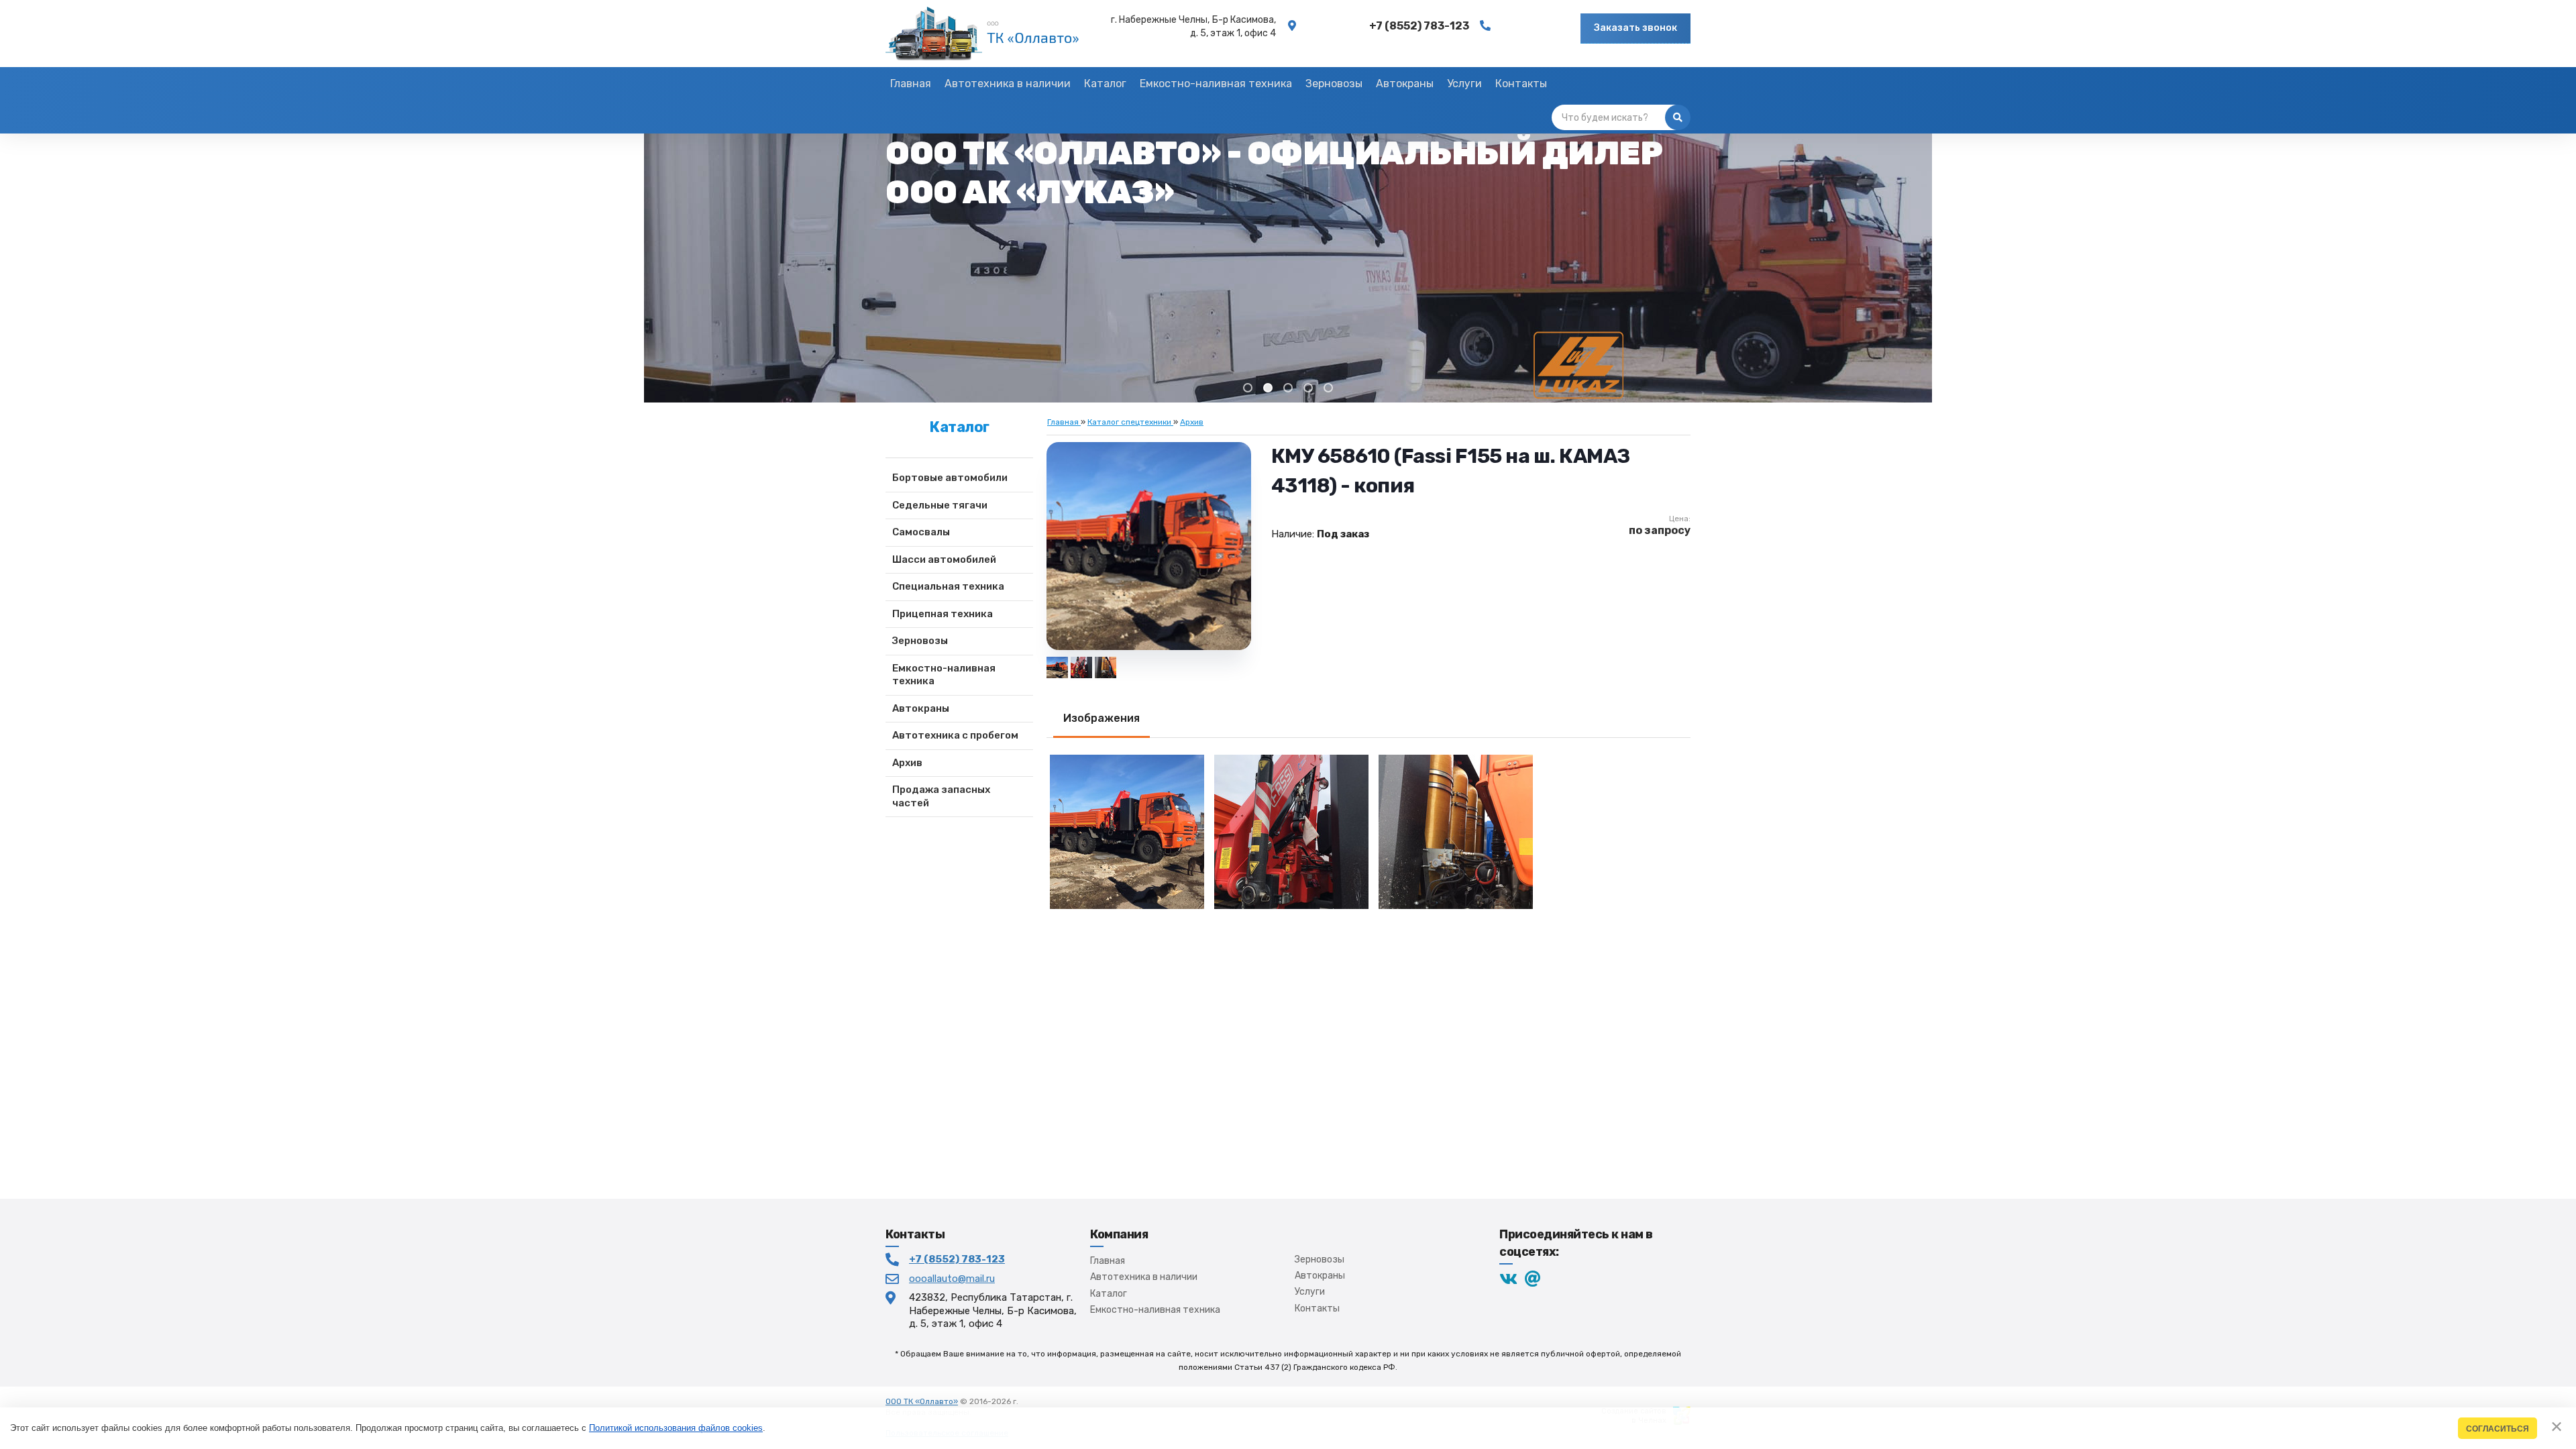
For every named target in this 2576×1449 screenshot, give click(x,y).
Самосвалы (921, 532)
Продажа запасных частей (941, 796)
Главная (1108, 1261)
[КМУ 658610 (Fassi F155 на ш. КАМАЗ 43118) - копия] (1106, 667)
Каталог (1109, 1294)
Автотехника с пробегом (955, 735)
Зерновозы (920, 641)
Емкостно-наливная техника (944, 675)
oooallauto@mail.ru (952, 1279)
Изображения (1102, 718)
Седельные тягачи (940, 505)
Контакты (1317, 1308)
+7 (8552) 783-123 (957, 1259)
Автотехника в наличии (1144, 1277)
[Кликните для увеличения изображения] (1148, 546)
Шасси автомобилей (944, 559)
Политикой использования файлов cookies (676, 1428)
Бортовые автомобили (950, 478)
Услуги (1310, 1292)
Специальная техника (948, 586)
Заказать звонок (1635, 28)
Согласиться (2498, 1429)
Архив (907, 763)
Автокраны (921, 708)
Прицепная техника (943, 614)
